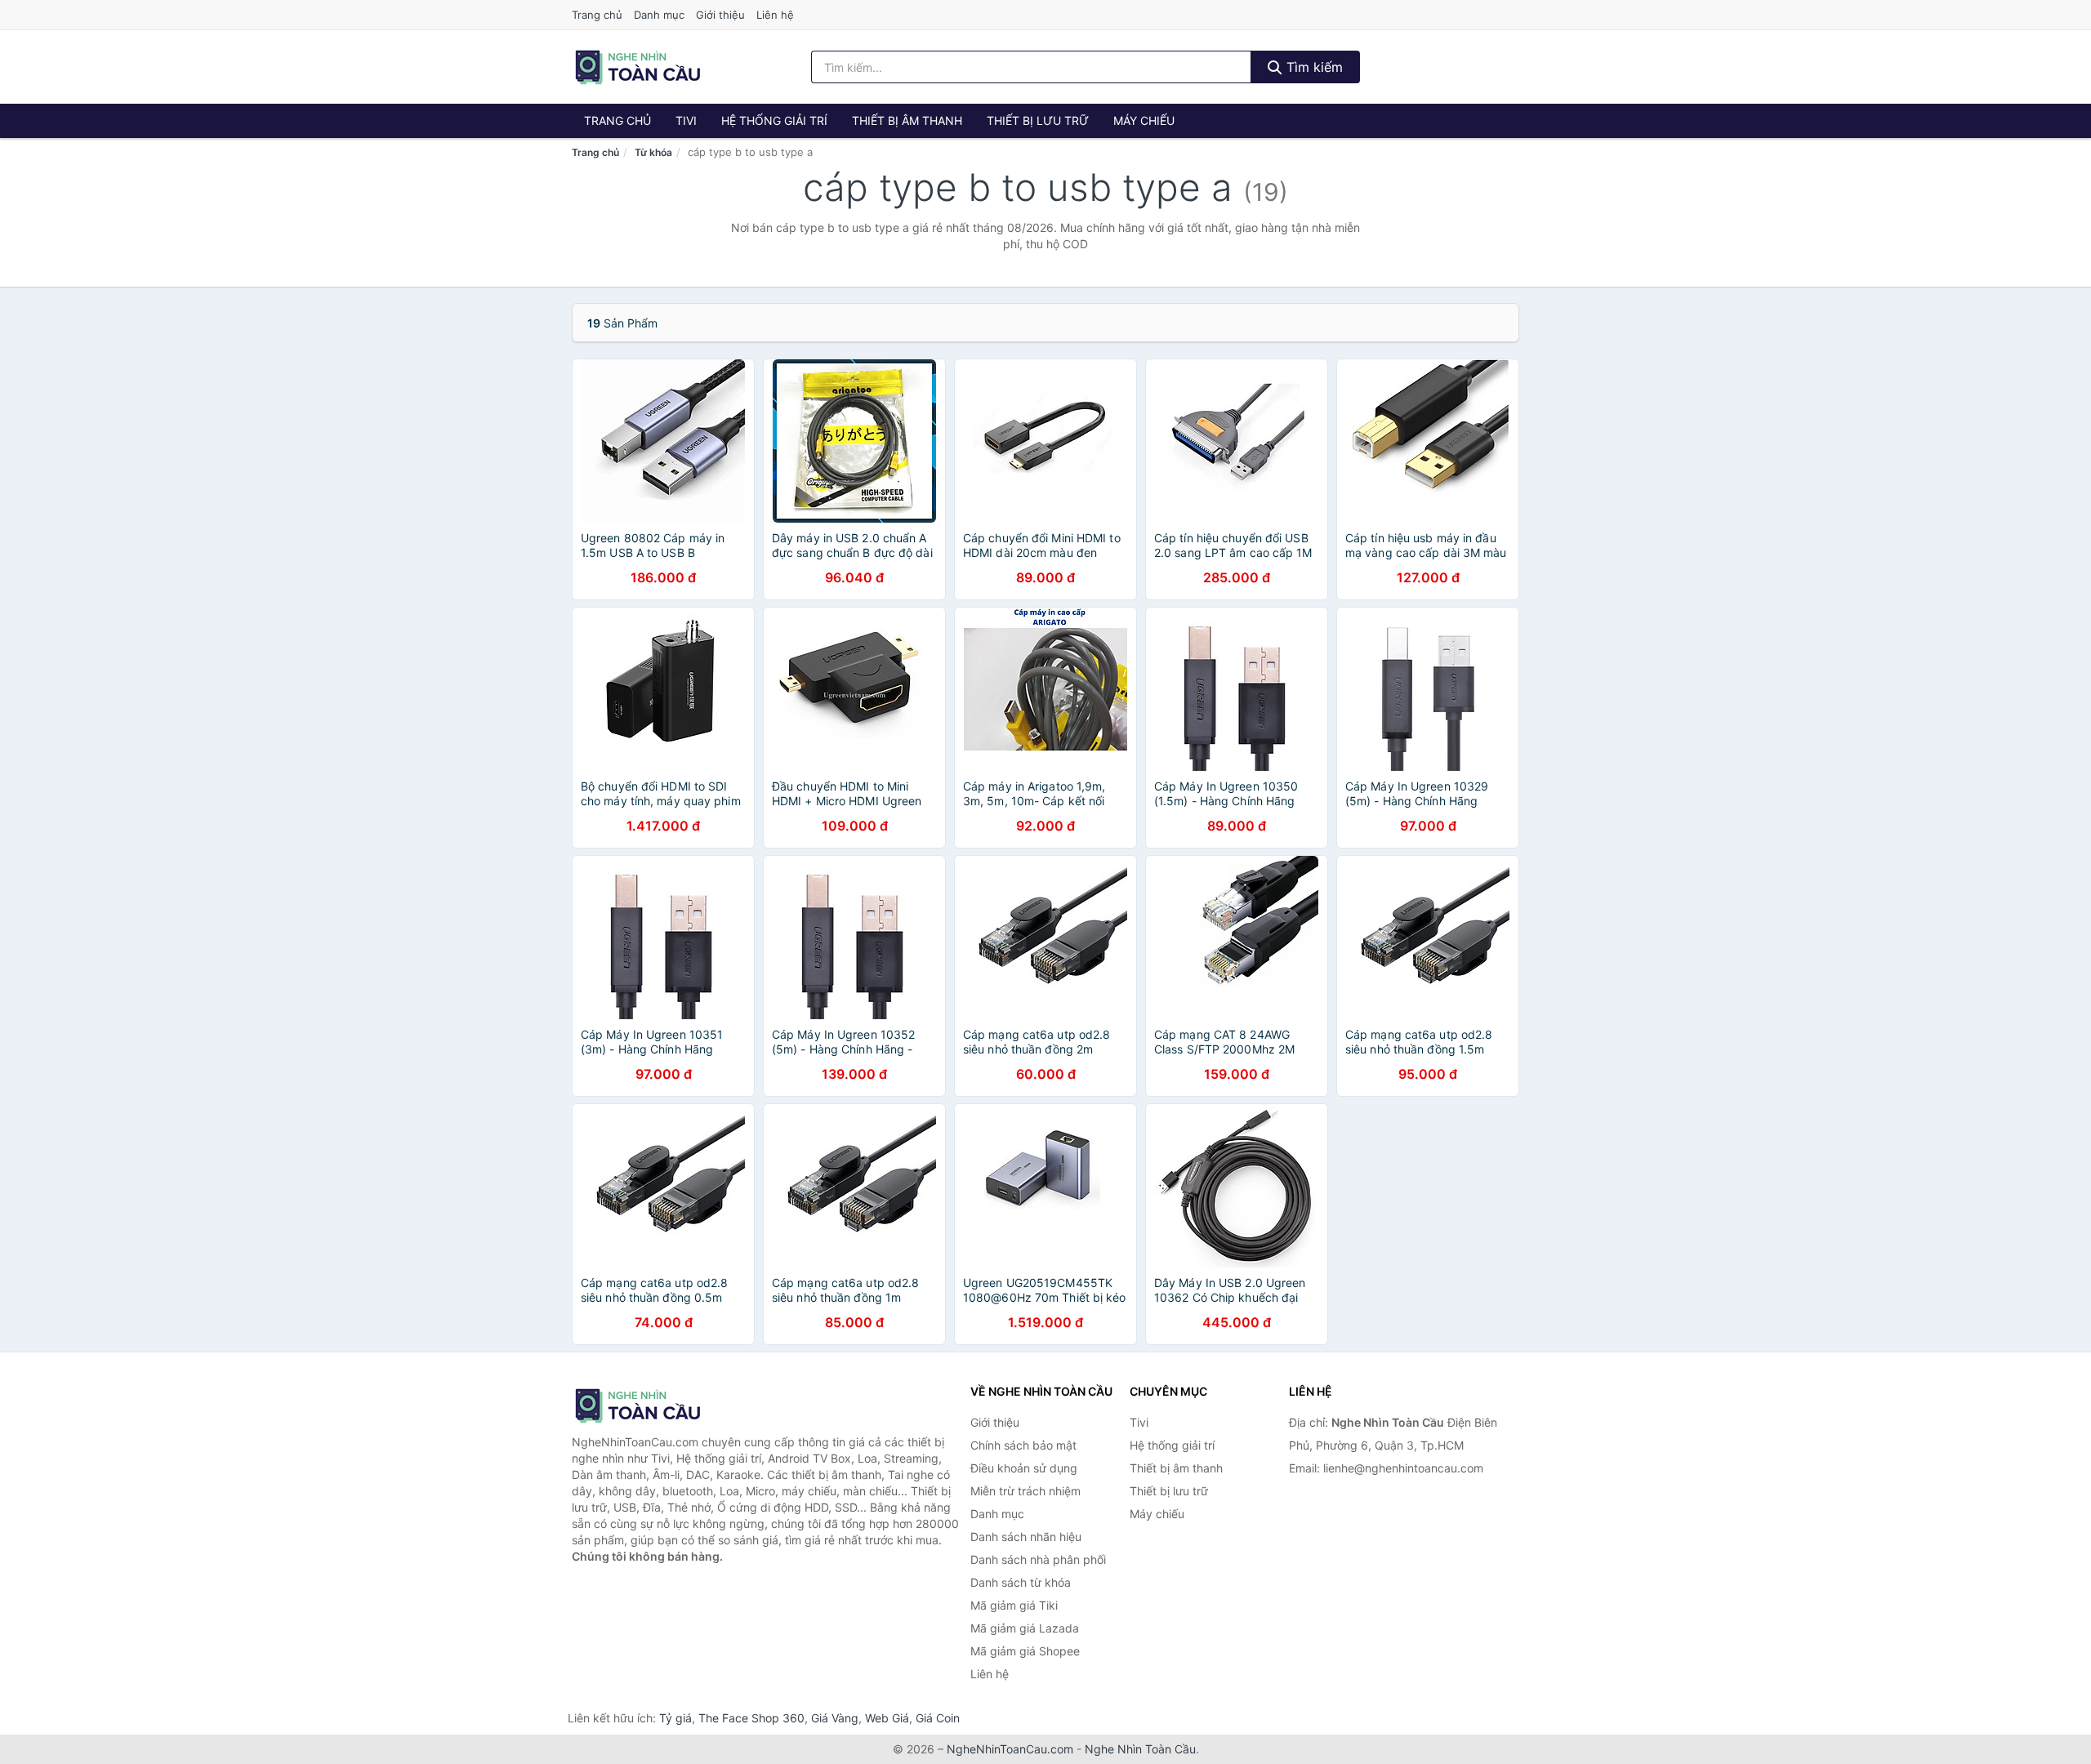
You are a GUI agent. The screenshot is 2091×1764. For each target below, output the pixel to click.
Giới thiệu (720, 15)
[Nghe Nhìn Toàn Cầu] (653, 1405)
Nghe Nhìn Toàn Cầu (1140, 1749)
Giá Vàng (835, 1718)
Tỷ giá (675, 1718)
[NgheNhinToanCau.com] (638, 67)
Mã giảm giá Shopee (1025, 1651)
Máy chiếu (1144, 120)
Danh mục (659, 15)
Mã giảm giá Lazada (1025, 1628)
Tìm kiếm (1313, 67)
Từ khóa (653, 152)
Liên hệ (775, 15)
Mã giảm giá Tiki (1014, 1605)
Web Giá (887, 1718)
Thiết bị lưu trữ (1038, 120)
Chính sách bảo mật (1023, 1445)
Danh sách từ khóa (1021, 1582)
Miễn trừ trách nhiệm (1025, 1491)
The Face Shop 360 (751, 1718)
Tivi (686, 120)
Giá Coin (938, 1718)
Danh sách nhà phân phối (1038, 1559)
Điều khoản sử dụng (1024, 1468)
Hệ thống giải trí (774, 120)
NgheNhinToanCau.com (1010, 1749)
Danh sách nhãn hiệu (1026, 1537)
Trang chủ (597, 15)
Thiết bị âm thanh (907, 120)
